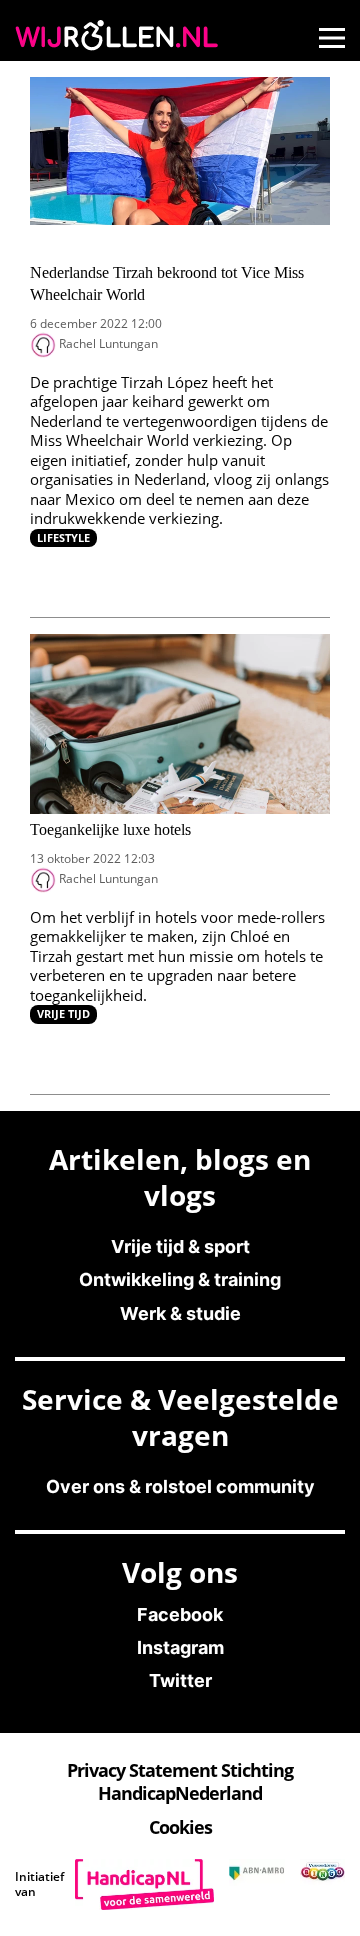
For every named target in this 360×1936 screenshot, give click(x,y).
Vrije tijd (63, 1013)
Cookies (180, 1827)
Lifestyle (63, 537)
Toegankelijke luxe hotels (110, 829)
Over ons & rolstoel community (180, 1486)
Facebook (180, 1614)
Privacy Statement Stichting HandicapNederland (180, 1781)
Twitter (180, 1680)
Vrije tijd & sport (180, 1246)
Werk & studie (180, 1313)
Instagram (180, 1647)
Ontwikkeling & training (180, 1279)
